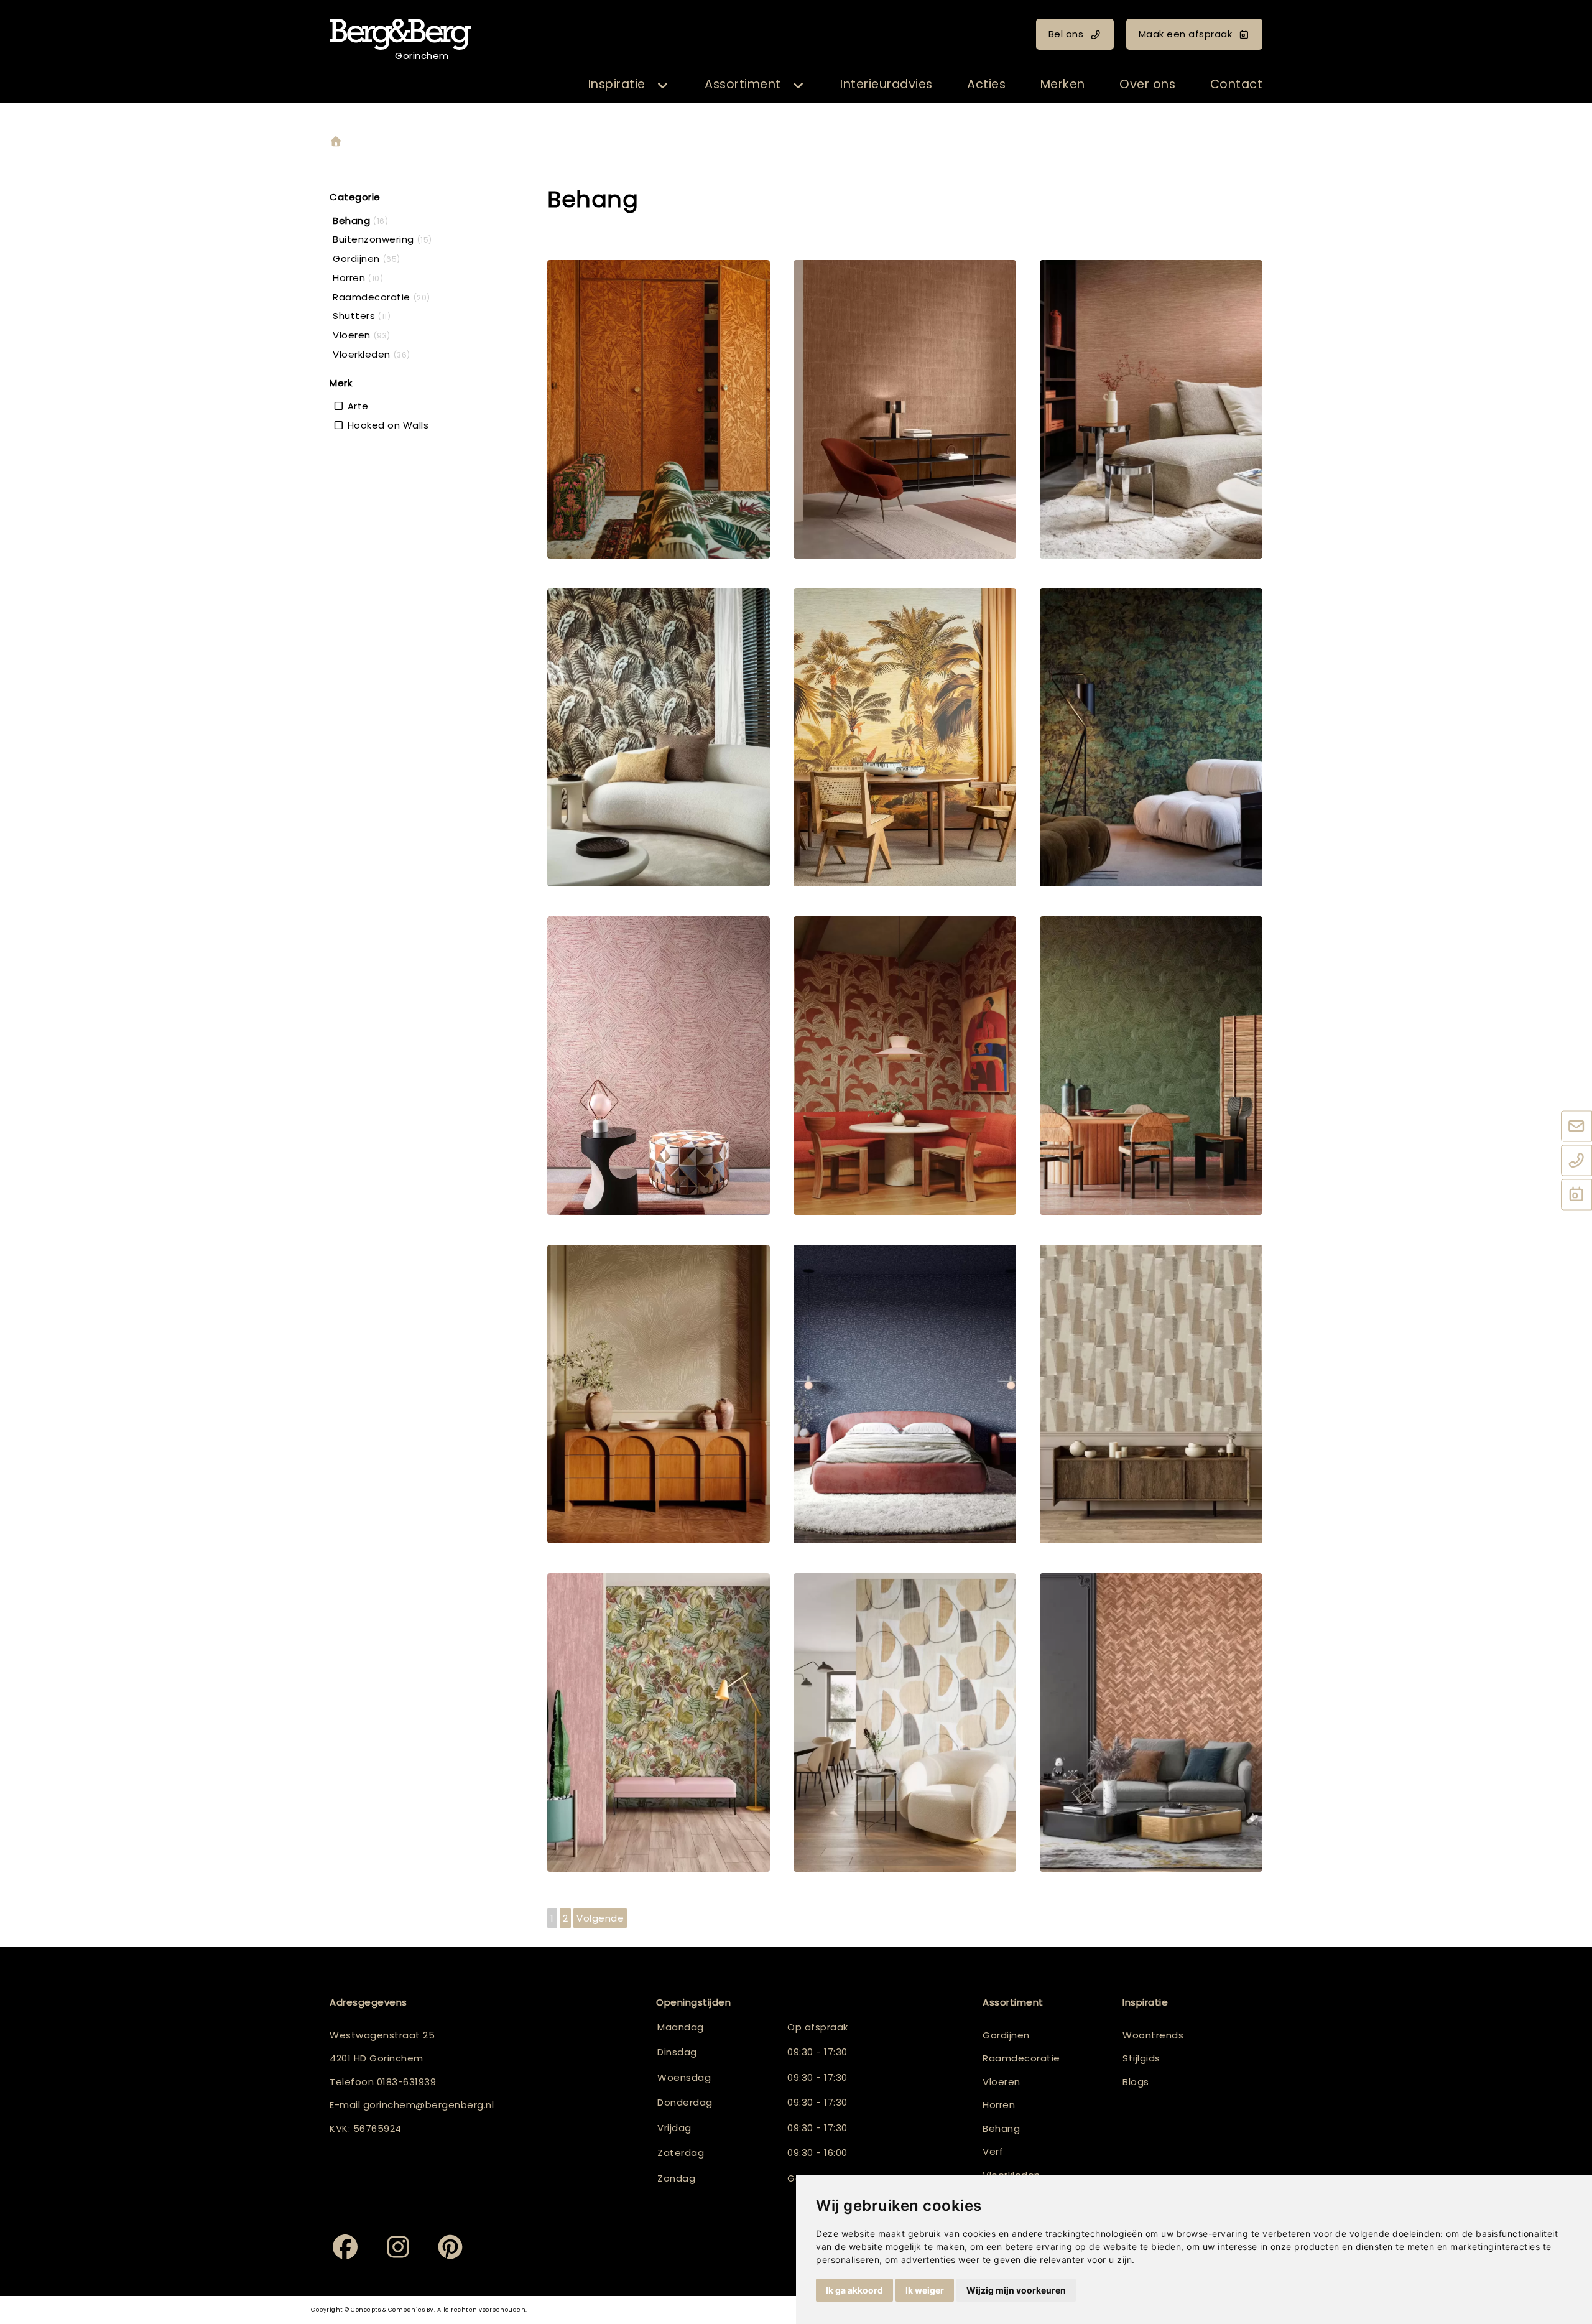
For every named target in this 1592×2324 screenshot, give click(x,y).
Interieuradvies (886, 84)
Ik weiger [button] (925, 2290)
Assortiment (743, 84)
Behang (1001, 2128)
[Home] (336, 142)
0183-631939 (407, 2082)
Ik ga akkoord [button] (854, 2290)
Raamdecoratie (1021, 2058)
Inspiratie (617, 84)
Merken (1063, 84)
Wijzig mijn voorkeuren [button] (1016, 2290)
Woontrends (1153, 2035)
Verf (993, 2151)
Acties (986, 84)
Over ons (1147, 84)
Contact (1237, 84)
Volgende (600, 1918)
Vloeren (1002, 2082)
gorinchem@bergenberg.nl (429, 2105)
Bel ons (1066, 34)
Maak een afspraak (1186, 34)
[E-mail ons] (1576, 1127)
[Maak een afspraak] (1576, 1196)
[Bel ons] (1576, 1161)
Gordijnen (1006, 2035)
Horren (999, 2105)
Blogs (1136, 2082)
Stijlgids (1141, 2058)
